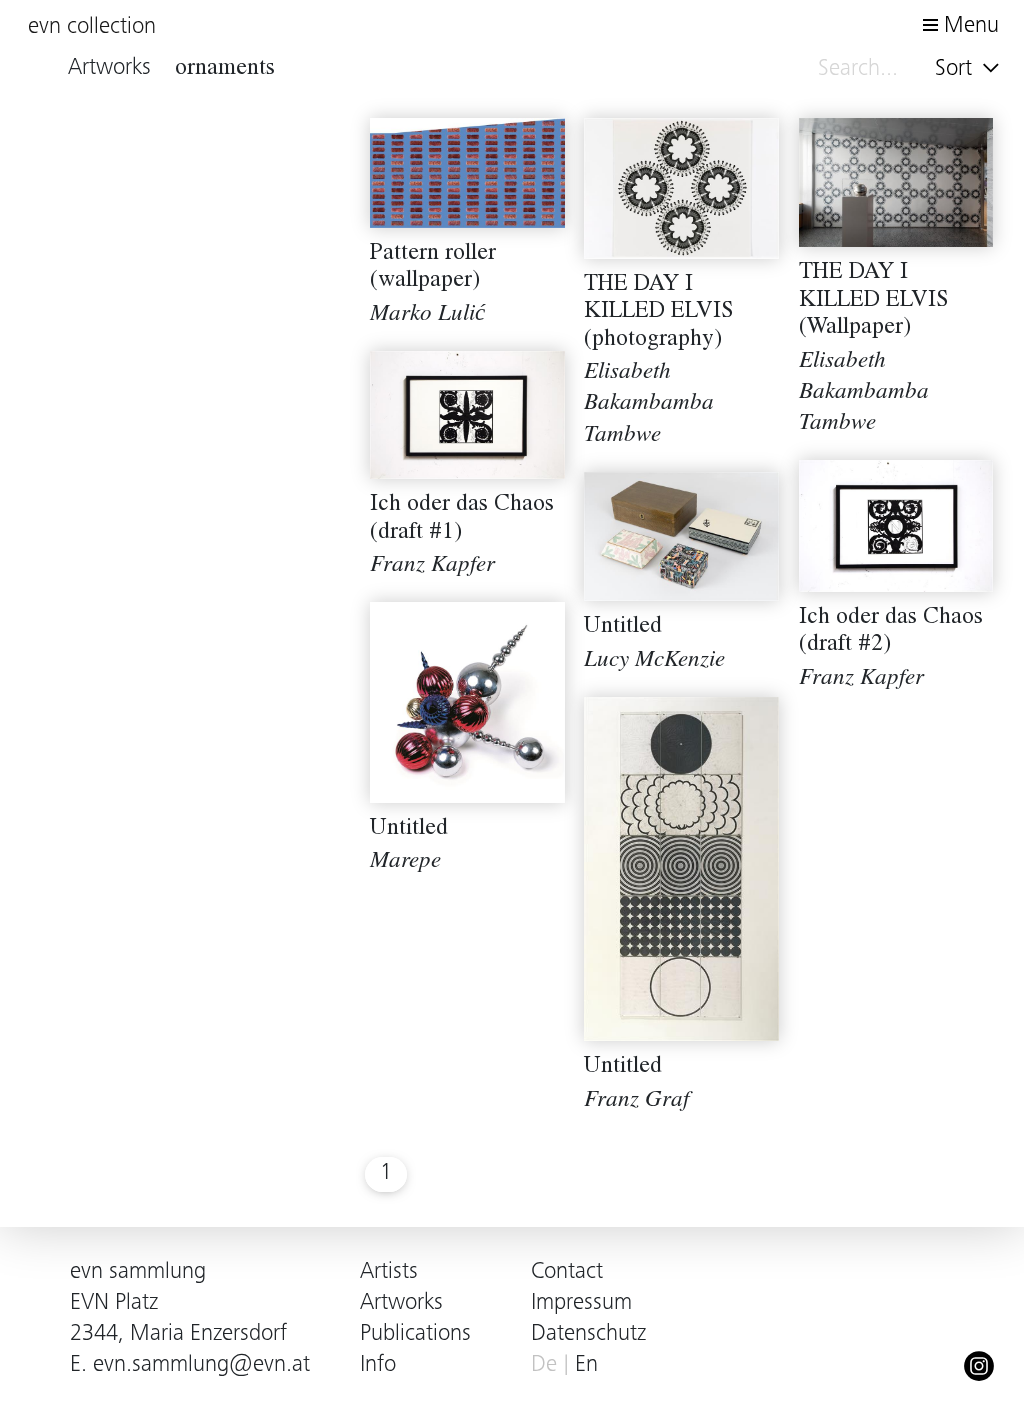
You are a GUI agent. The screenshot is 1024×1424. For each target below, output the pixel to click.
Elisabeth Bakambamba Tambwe (649, 404)
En (586, 1365)
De (544, 1365)
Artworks (401, 1303)
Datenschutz (588, 1334)
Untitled (623, 627)
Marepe (405, 862)
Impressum (581, 1303)
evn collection (92, 27)
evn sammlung (138, 1272)
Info (378, 1365)
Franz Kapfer (432, 566)
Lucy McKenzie (654, 661)
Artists (389, 1272)
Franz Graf (636, 1101)
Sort (956, 69)
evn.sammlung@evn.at (201, 1365)
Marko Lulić (427, 315)
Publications (415, 1334)
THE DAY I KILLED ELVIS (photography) (659, 313)
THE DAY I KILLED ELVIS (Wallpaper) (874, 301)
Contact (567, 1272)
